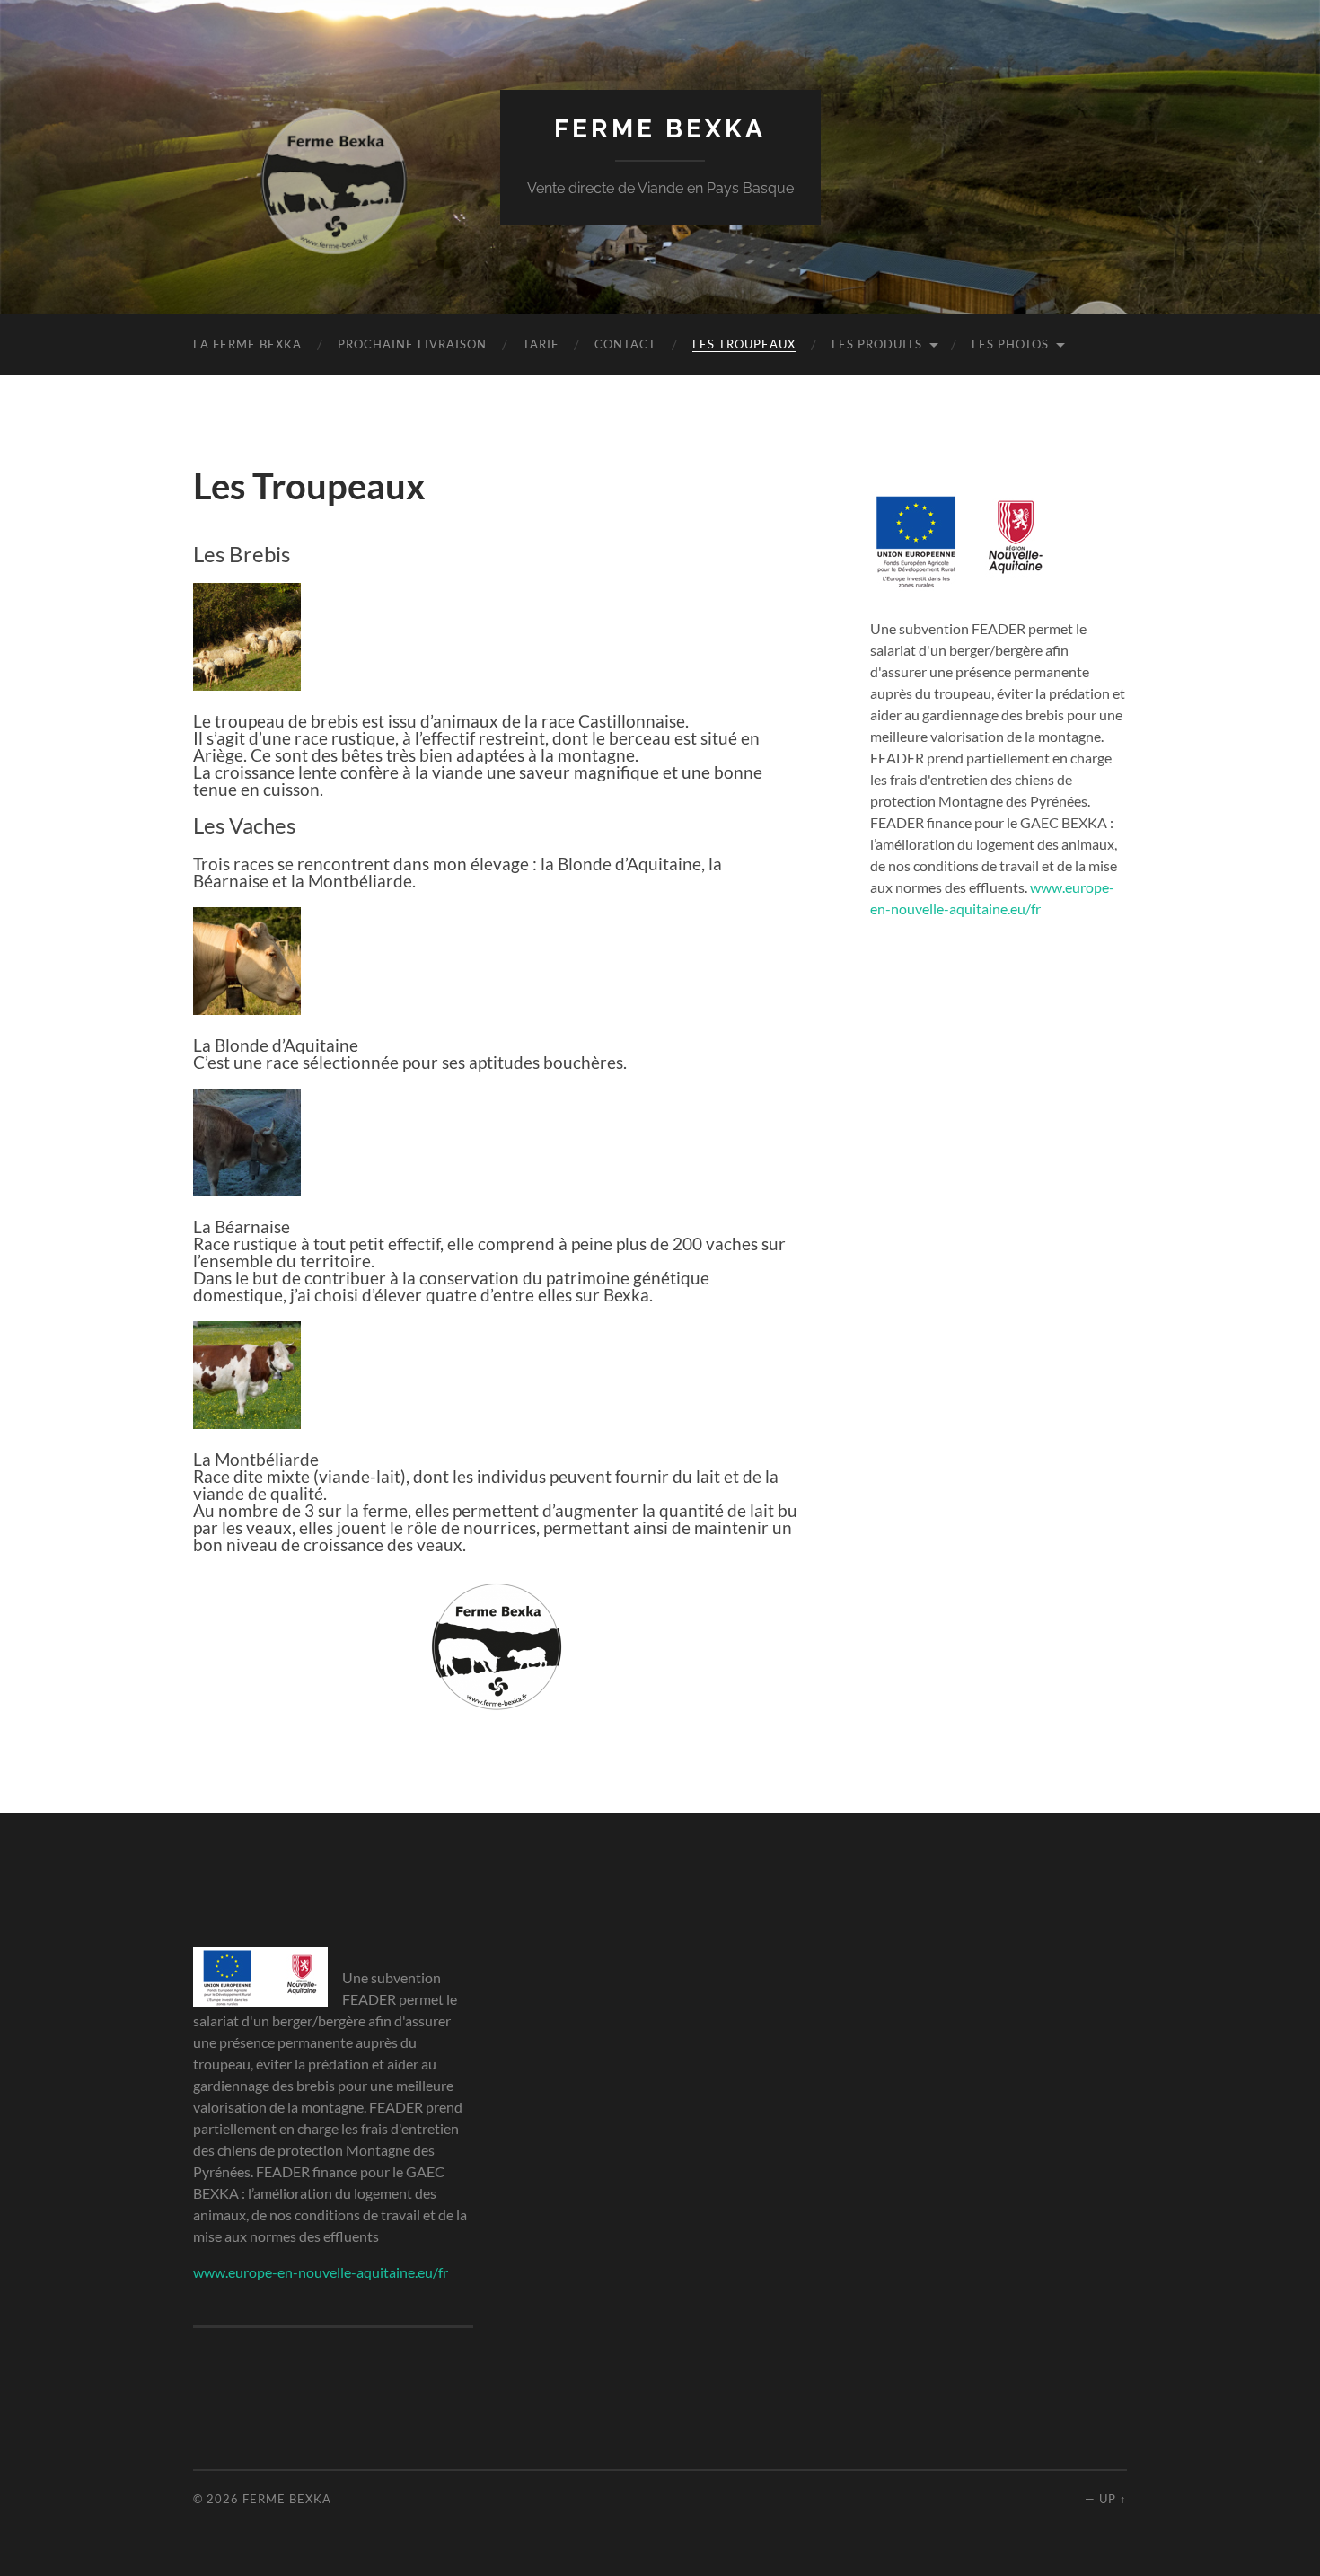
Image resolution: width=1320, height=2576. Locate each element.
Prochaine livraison (412, 344)
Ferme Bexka (660, 129)
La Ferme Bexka (247, 344)
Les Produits (877, 344)
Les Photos (1010, 344)
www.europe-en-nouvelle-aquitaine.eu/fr (321, 2272)
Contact (625, 344)
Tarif (541, 344)
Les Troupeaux (744, 344)
